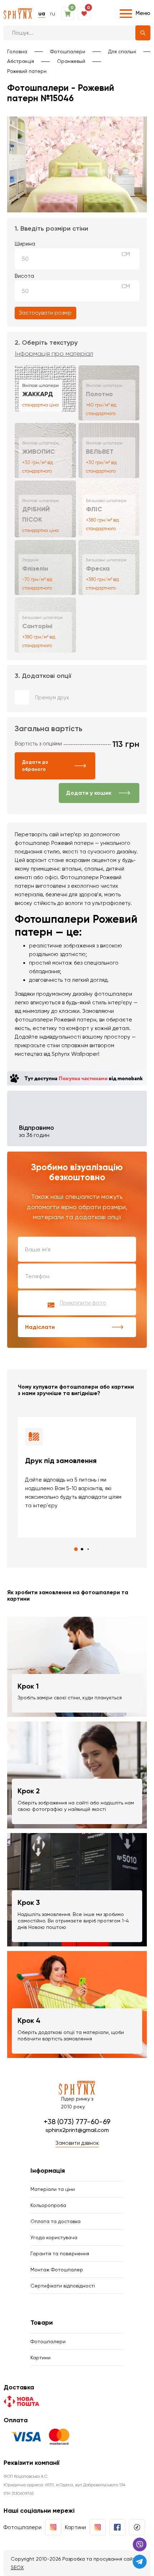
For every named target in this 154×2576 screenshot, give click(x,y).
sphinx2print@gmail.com (77, 2130)
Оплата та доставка (56, 2221)
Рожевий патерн (27, 71)
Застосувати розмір (45, 313)
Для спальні (122, 51)
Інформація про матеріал (54, 354)
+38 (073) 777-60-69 (77, 2122)
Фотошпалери (68, 51)
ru (53, 14)
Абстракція (21, 61)
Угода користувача (54, 2237)
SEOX (17, 2567)
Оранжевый (71, 61)
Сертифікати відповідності (63, 2286)
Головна (17, 51)
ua (42, 14)
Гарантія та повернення (60, 2254)
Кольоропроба (48, 2205)
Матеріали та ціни (53, 2189)
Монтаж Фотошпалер (57, 2270)
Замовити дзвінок (77, 2143)
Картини (40, 2358)
